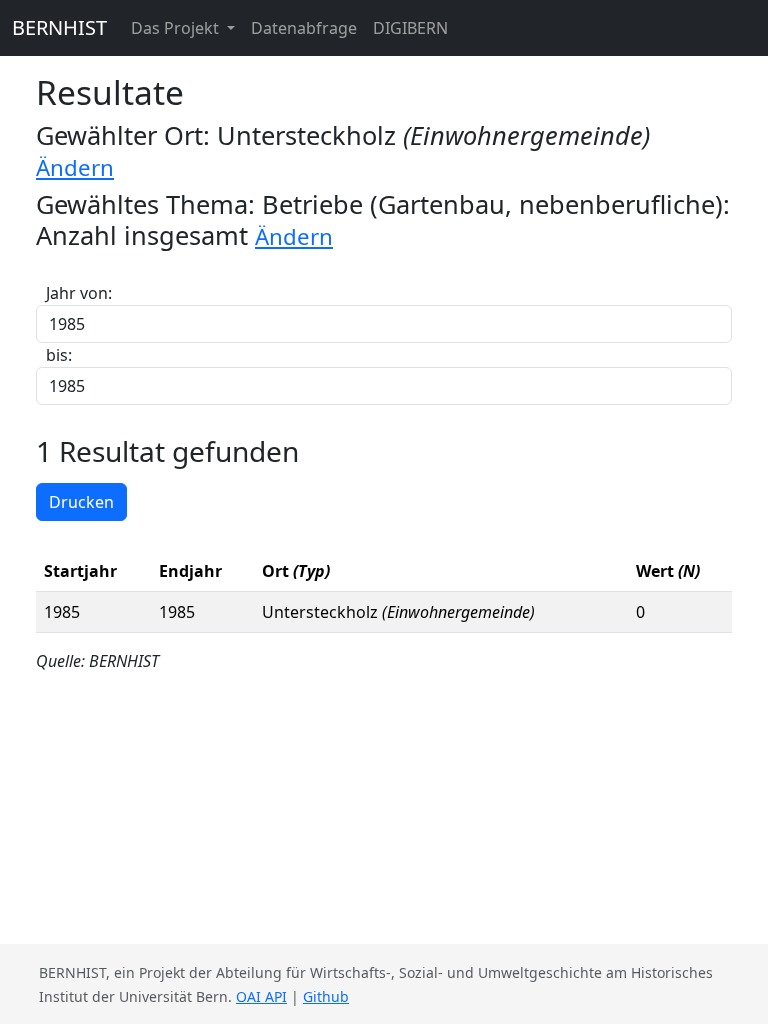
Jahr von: (79, 293)
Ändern (75, 167)
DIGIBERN (410, 28)
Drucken (81, 502)
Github (326, 996)
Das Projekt (177, 28)
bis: (59, 355)
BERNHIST (59, 27)
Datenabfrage (304, 28)
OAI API (261, 996)
